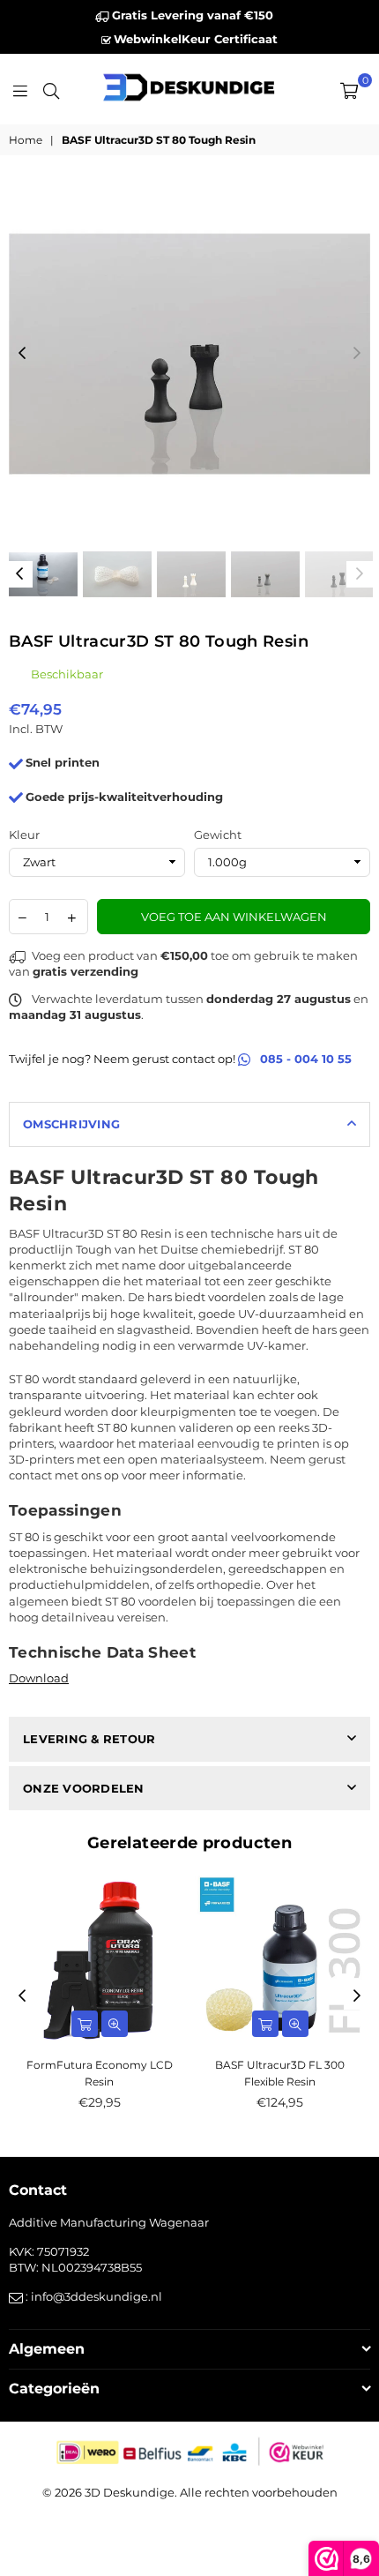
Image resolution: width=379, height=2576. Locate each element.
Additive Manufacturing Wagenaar (109, 2222)
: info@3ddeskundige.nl (93, 2296)
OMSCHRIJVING (71, 1124)
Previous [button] (22, 354)
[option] (189, 354)
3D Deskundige (130, 2492)
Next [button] (357, 354)
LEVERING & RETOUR (89, 1739)
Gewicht (218, 835)
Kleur (24, 835)
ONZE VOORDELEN (84, 1788)
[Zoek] (51, 89)
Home (26, 140)
